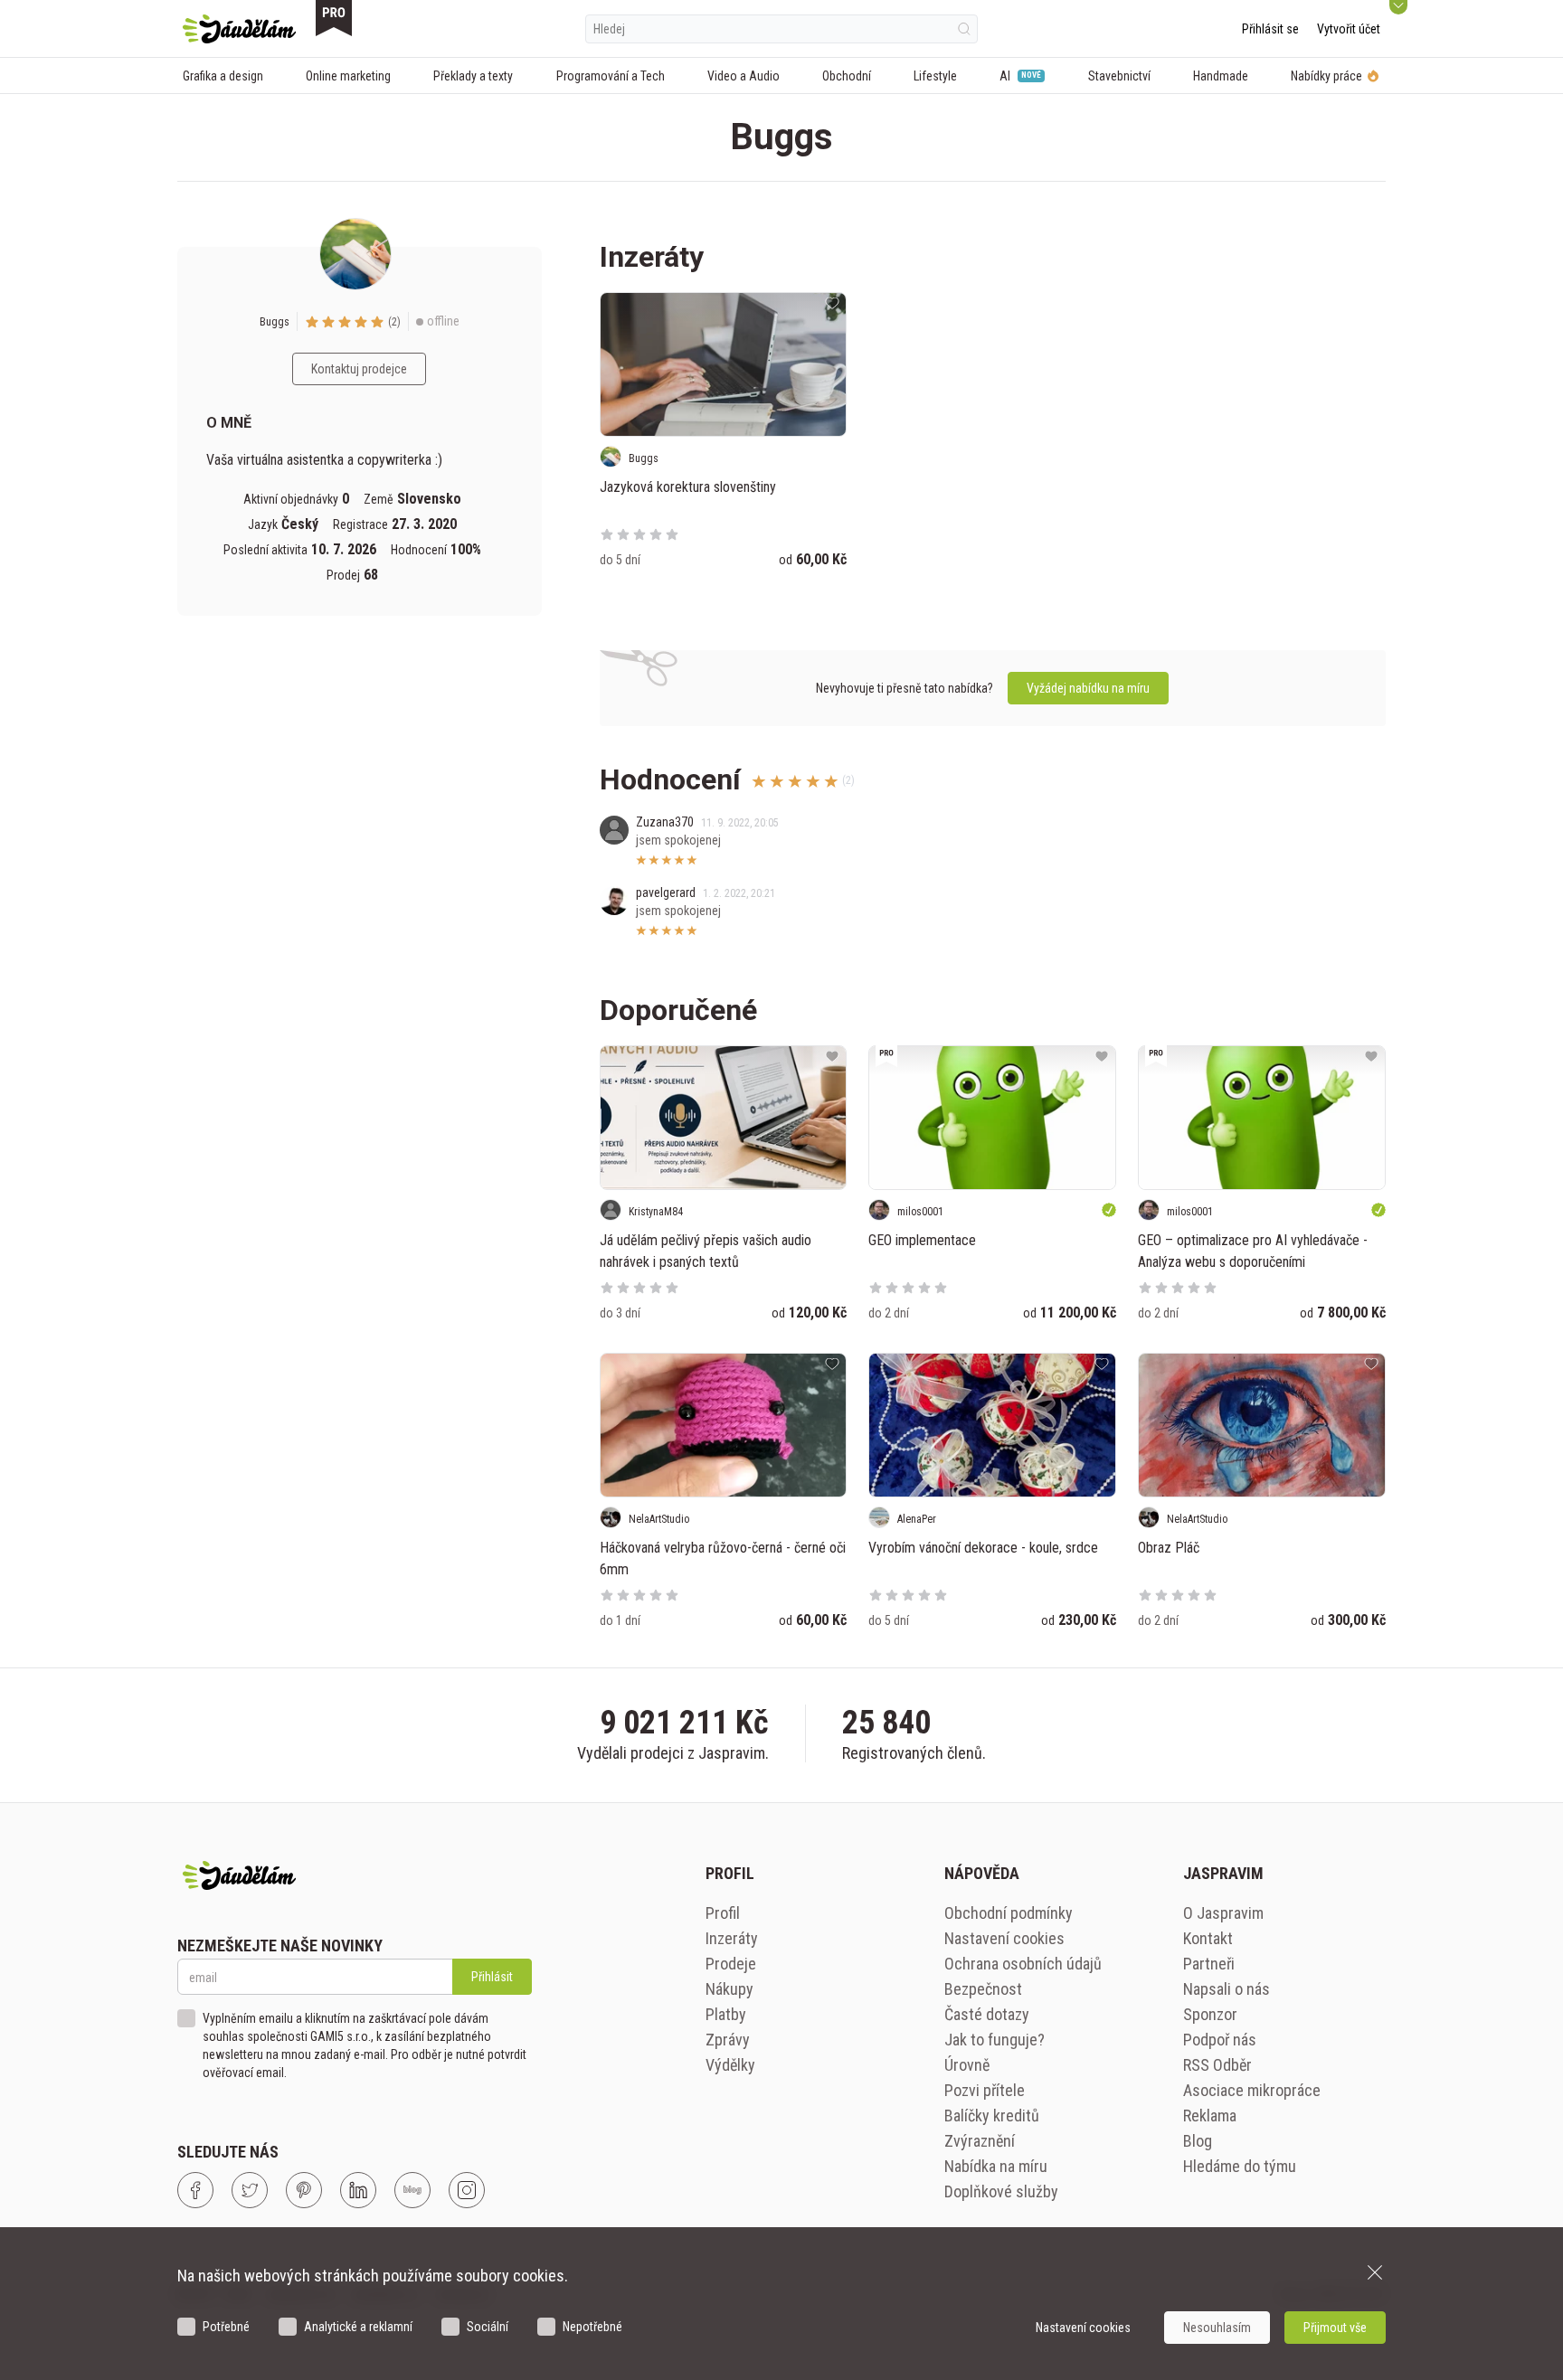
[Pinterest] (304, 2190)
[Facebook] (195, 2190)
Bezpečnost (983, 1989)
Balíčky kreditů (992, 2116)
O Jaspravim (1223, 1913)
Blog (1198, 2141)
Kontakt (1208, 1938)
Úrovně (967, 2065)
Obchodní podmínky (1009, 1913)
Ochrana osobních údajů (1023, 1964)
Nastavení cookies (1004, 1938)
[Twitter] (250, 2190)
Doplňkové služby (1001, 2191)
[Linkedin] (358, 2190)
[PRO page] (334, 18)
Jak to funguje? (995, 2040)
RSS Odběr (1217, 2065)
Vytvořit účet (1349, 29)
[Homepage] (239, 29)
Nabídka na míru (996, 2166)
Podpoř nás (1220, 2040)
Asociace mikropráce (1252, 2090)
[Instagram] (467, 2190)
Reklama (1210, 2116)
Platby (726, 2014)
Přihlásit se (1270, 29)
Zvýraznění (980, 2141)
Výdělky (730, 2065)
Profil (723, 1913)
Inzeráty (732, 1938)
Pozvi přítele (985, 2090)
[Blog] (412, 2190)
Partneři (1209, 1964)
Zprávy (728, 2040)
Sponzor (1210, 2014)
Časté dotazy (987, 2014)
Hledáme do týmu (1240, 2166)
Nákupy (729, 1989)
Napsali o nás (1227, 1989)
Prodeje (731, 1964)
